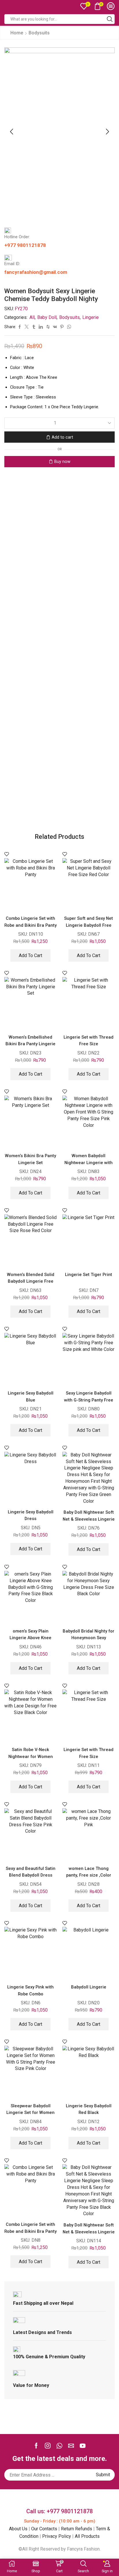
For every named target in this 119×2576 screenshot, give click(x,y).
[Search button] (110, 19)
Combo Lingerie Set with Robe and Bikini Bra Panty (30, 922)
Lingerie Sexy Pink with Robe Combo (30, 1990)
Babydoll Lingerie (89, 1987)
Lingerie (91, 317)
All (32, 317)
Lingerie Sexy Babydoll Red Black (89, 2109)
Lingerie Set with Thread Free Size (89, 1040)
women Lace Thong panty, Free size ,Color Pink (89, 1875)
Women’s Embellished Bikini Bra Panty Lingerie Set (30, 1044)
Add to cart (62, 437)
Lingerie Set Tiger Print (89, 1275)
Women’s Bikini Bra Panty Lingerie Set (30, 1159)
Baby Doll (47, 317)
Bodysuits (39, 33)
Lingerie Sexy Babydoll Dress (31, 1515)
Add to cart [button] (30, 955)
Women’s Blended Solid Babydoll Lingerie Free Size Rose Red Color (31, 1281)
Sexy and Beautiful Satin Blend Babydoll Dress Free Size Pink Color (31, 1875)
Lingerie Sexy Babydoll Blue (31, 1396)
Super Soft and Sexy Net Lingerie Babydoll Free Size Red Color (89, 925)
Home (17, 33)
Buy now (62, 461)
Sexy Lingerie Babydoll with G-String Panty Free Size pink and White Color (89, 1400)
